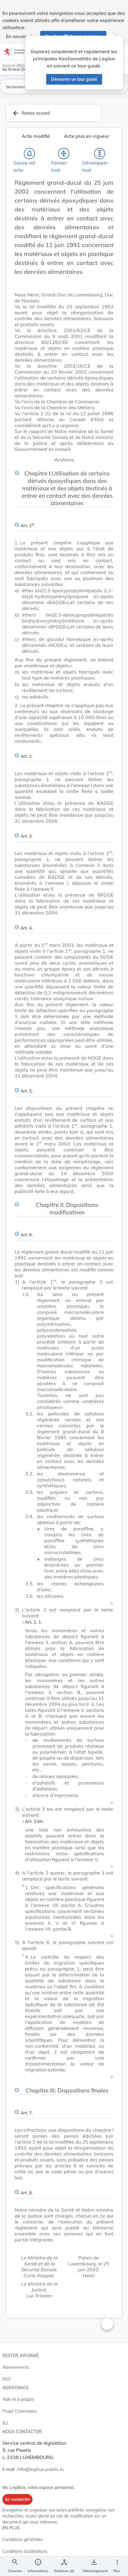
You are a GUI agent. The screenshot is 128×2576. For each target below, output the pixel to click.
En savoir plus (21, 36)
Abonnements (16, 2367)
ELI (5, 2423)
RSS (7, 2379)
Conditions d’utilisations (25, 2551)
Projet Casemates (19, 2411)
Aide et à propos (18, 2399)
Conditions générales (22, 2539)
